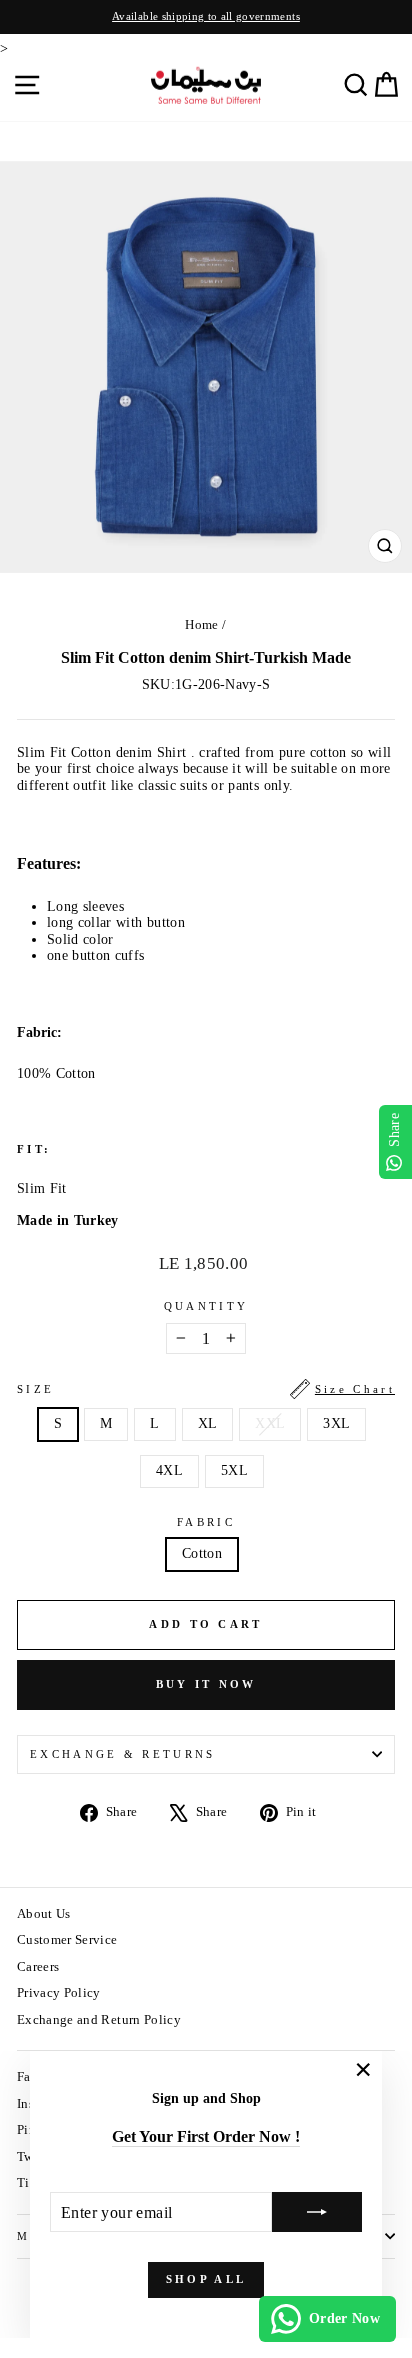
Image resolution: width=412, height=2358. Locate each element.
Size (206, 1389)
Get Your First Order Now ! (206, 2136)
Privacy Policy (59, 1993)
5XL (234, 1470)
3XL (336, 1423)
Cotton (202, 1553)
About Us (44, 1914)
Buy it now (206, 1684)
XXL (270, 1423)
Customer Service (67, 1940)
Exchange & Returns (123, 1754)
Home (201, 625)
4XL (169, 1470)
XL (208, 1423)
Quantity (206, 1306)
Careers (38, 1967)
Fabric (206, 1522)
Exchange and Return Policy (99, 2020)
